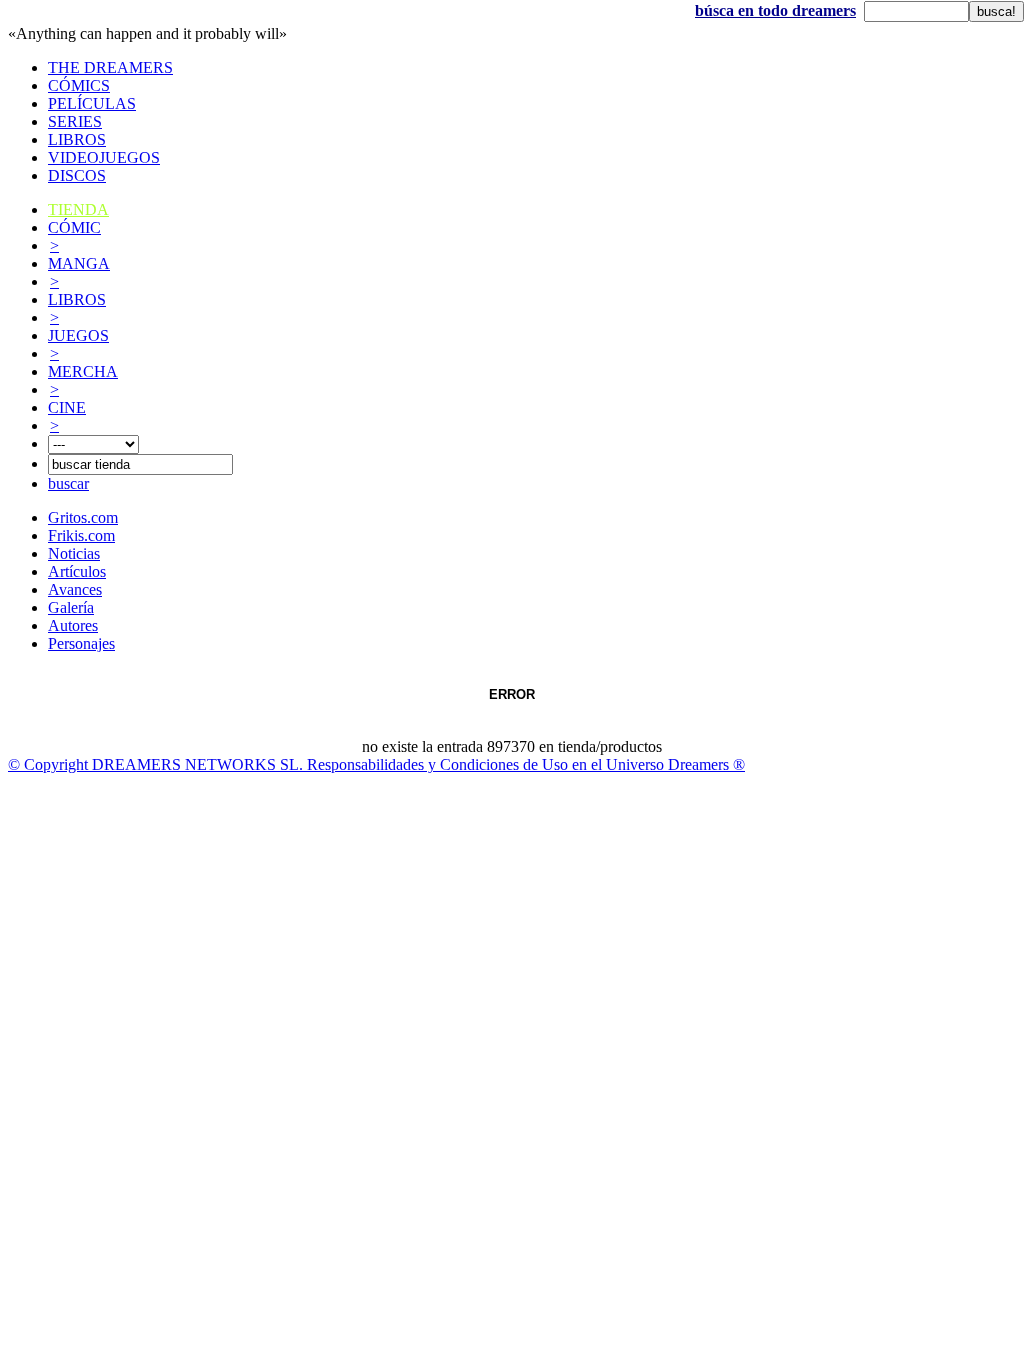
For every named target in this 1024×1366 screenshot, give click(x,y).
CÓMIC (74, 227)
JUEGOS (78, 335)
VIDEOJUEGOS (104, 157)
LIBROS (77, 139)
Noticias (74, 553)
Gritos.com (83, 517)
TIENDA (78, 209)
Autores (73, 625)
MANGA (79, 263)
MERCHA (83, 371)
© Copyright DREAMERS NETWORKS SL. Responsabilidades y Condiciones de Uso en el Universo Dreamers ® (376, 764)
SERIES (75, 121)
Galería (71, 607)
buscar (68, 483)
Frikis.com (81, 535)
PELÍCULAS (92, 103)
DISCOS (77, 175)
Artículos (77, 571)
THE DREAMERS (110, 67)
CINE (67, 407)
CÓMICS (79, 85)
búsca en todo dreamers (775, 10)
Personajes (81, 643)
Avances (75, 589)
